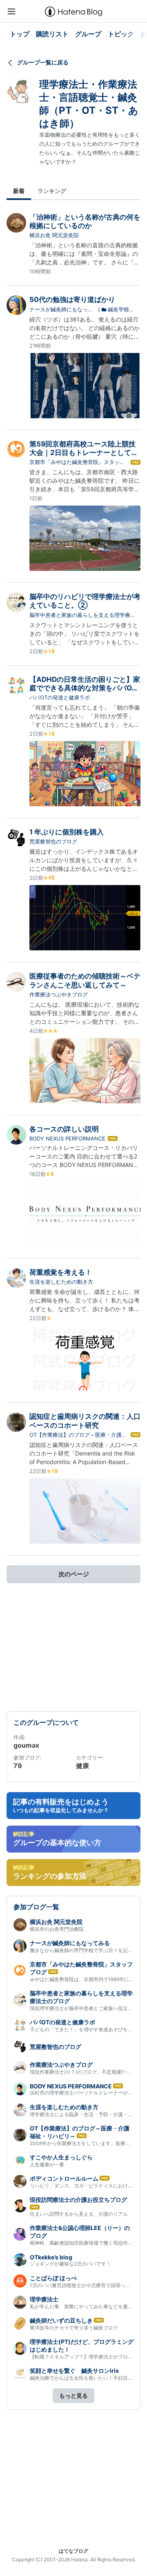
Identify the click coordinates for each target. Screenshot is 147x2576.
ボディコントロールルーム (64, 2178)
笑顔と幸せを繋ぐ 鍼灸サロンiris (74, 2371)
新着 (19, 191)
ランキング (52, 191)
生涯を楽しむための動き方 (61, 1282)
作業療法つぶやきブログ (59, 994)
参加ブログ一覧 (36, 1907)
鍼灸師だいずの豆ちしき (61, 2320)
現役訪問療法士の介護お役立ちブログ (78, 2200)
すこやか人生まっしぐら (61, 2157)
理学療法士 (44, 2299)
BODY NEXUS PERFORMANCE (67, 1138)
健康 (82, 1766)
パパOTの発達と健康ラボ (60, 697)
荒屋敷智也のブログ (53, 841)
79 (18, 1766)
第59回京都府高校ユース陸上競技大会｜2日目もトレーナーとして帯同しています (84, 453)
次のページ (74, 1574)
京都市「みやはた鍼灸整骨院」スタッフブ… (77, 462)
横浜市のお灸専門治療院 (57, 1929)
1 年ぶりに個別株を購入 (67, 832)
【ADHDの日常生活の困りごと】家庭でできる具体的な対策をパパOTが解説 (85, 688)
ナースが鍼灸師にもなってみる (61, 310)
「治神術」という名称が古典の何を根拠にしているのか (85, 221)
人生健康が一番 (47, 2164)
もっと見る (73, 2395)
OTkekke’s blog (51, 2257)
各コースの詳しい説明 (64, 1129)
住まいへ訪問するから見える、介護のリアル (79, 2214)
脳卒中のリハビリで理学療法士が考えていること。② (85, 601)
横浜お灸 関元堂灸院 (54, 235)
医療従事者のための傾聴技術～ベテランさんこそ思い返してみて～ (85, 980)
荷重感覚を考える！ (61, 1272)
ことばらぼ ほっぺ (53, 2278)
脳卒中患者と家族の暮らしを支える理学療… (82, 615)
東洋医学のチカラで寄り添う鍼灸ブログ (74, 2328)
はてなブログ (73, 2551)
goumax (26, 1745)
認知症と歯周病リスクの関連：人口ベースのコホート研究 (85, 1421)
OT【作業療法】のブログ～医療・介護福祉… (78, 1435)
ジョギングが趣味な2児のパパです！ (70, 2264)
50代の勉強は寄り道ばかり (72, 300)
